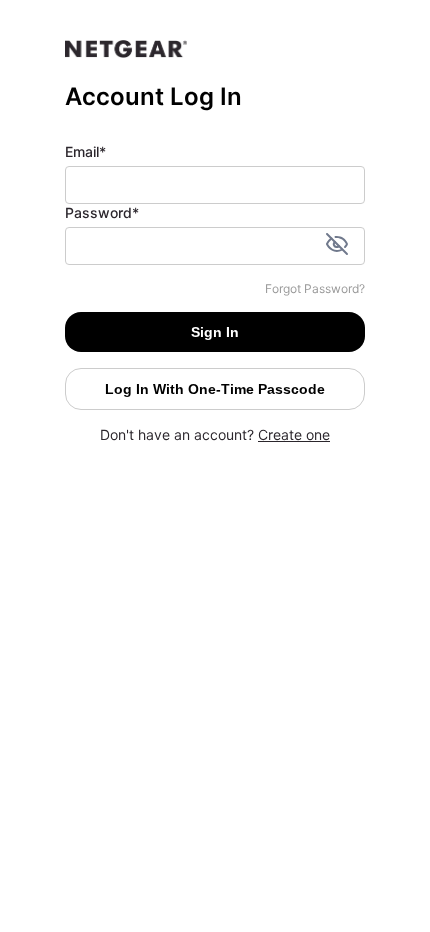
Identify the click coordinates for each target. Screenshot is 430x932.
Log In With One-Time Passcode (215, 389)
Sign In (215, 332)
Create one (294, 434)
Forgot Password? (315, 288)
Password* (102, 212)
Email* (85, 151)
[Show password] (337, 246)
